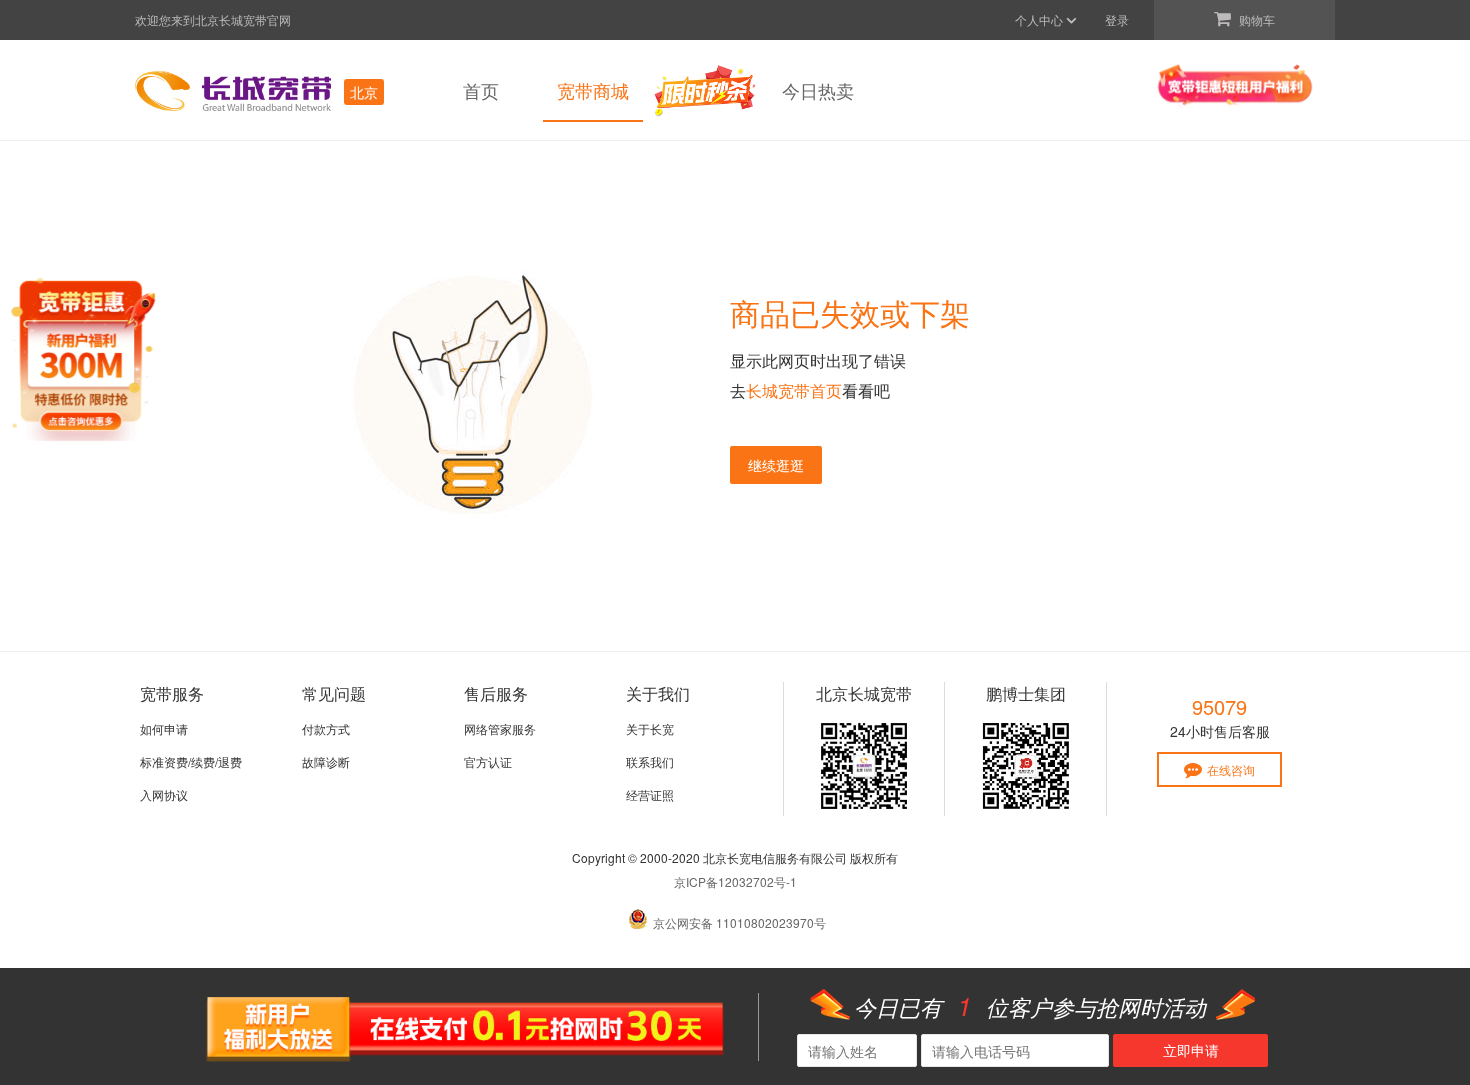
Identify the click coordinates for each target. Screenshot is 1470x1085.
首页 (481, 90)
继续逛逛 (776, 465)
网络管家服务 (500, 728)
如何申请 (164, 728)
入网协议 (164, 794)
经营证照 (650, 794)
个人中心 (1040, 19)
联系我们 (650, 761)
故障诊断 (326, 761)
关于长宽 (650, 728)
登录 (1117, 19)
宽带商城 (593, 90)
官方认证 (488, 761)
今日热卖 (818, 90)
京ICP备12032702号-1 (735, 881)
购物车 (1255, 19)
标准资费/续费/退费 (191, 761)
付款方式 (326, 728)
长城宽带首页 (794, 390)
